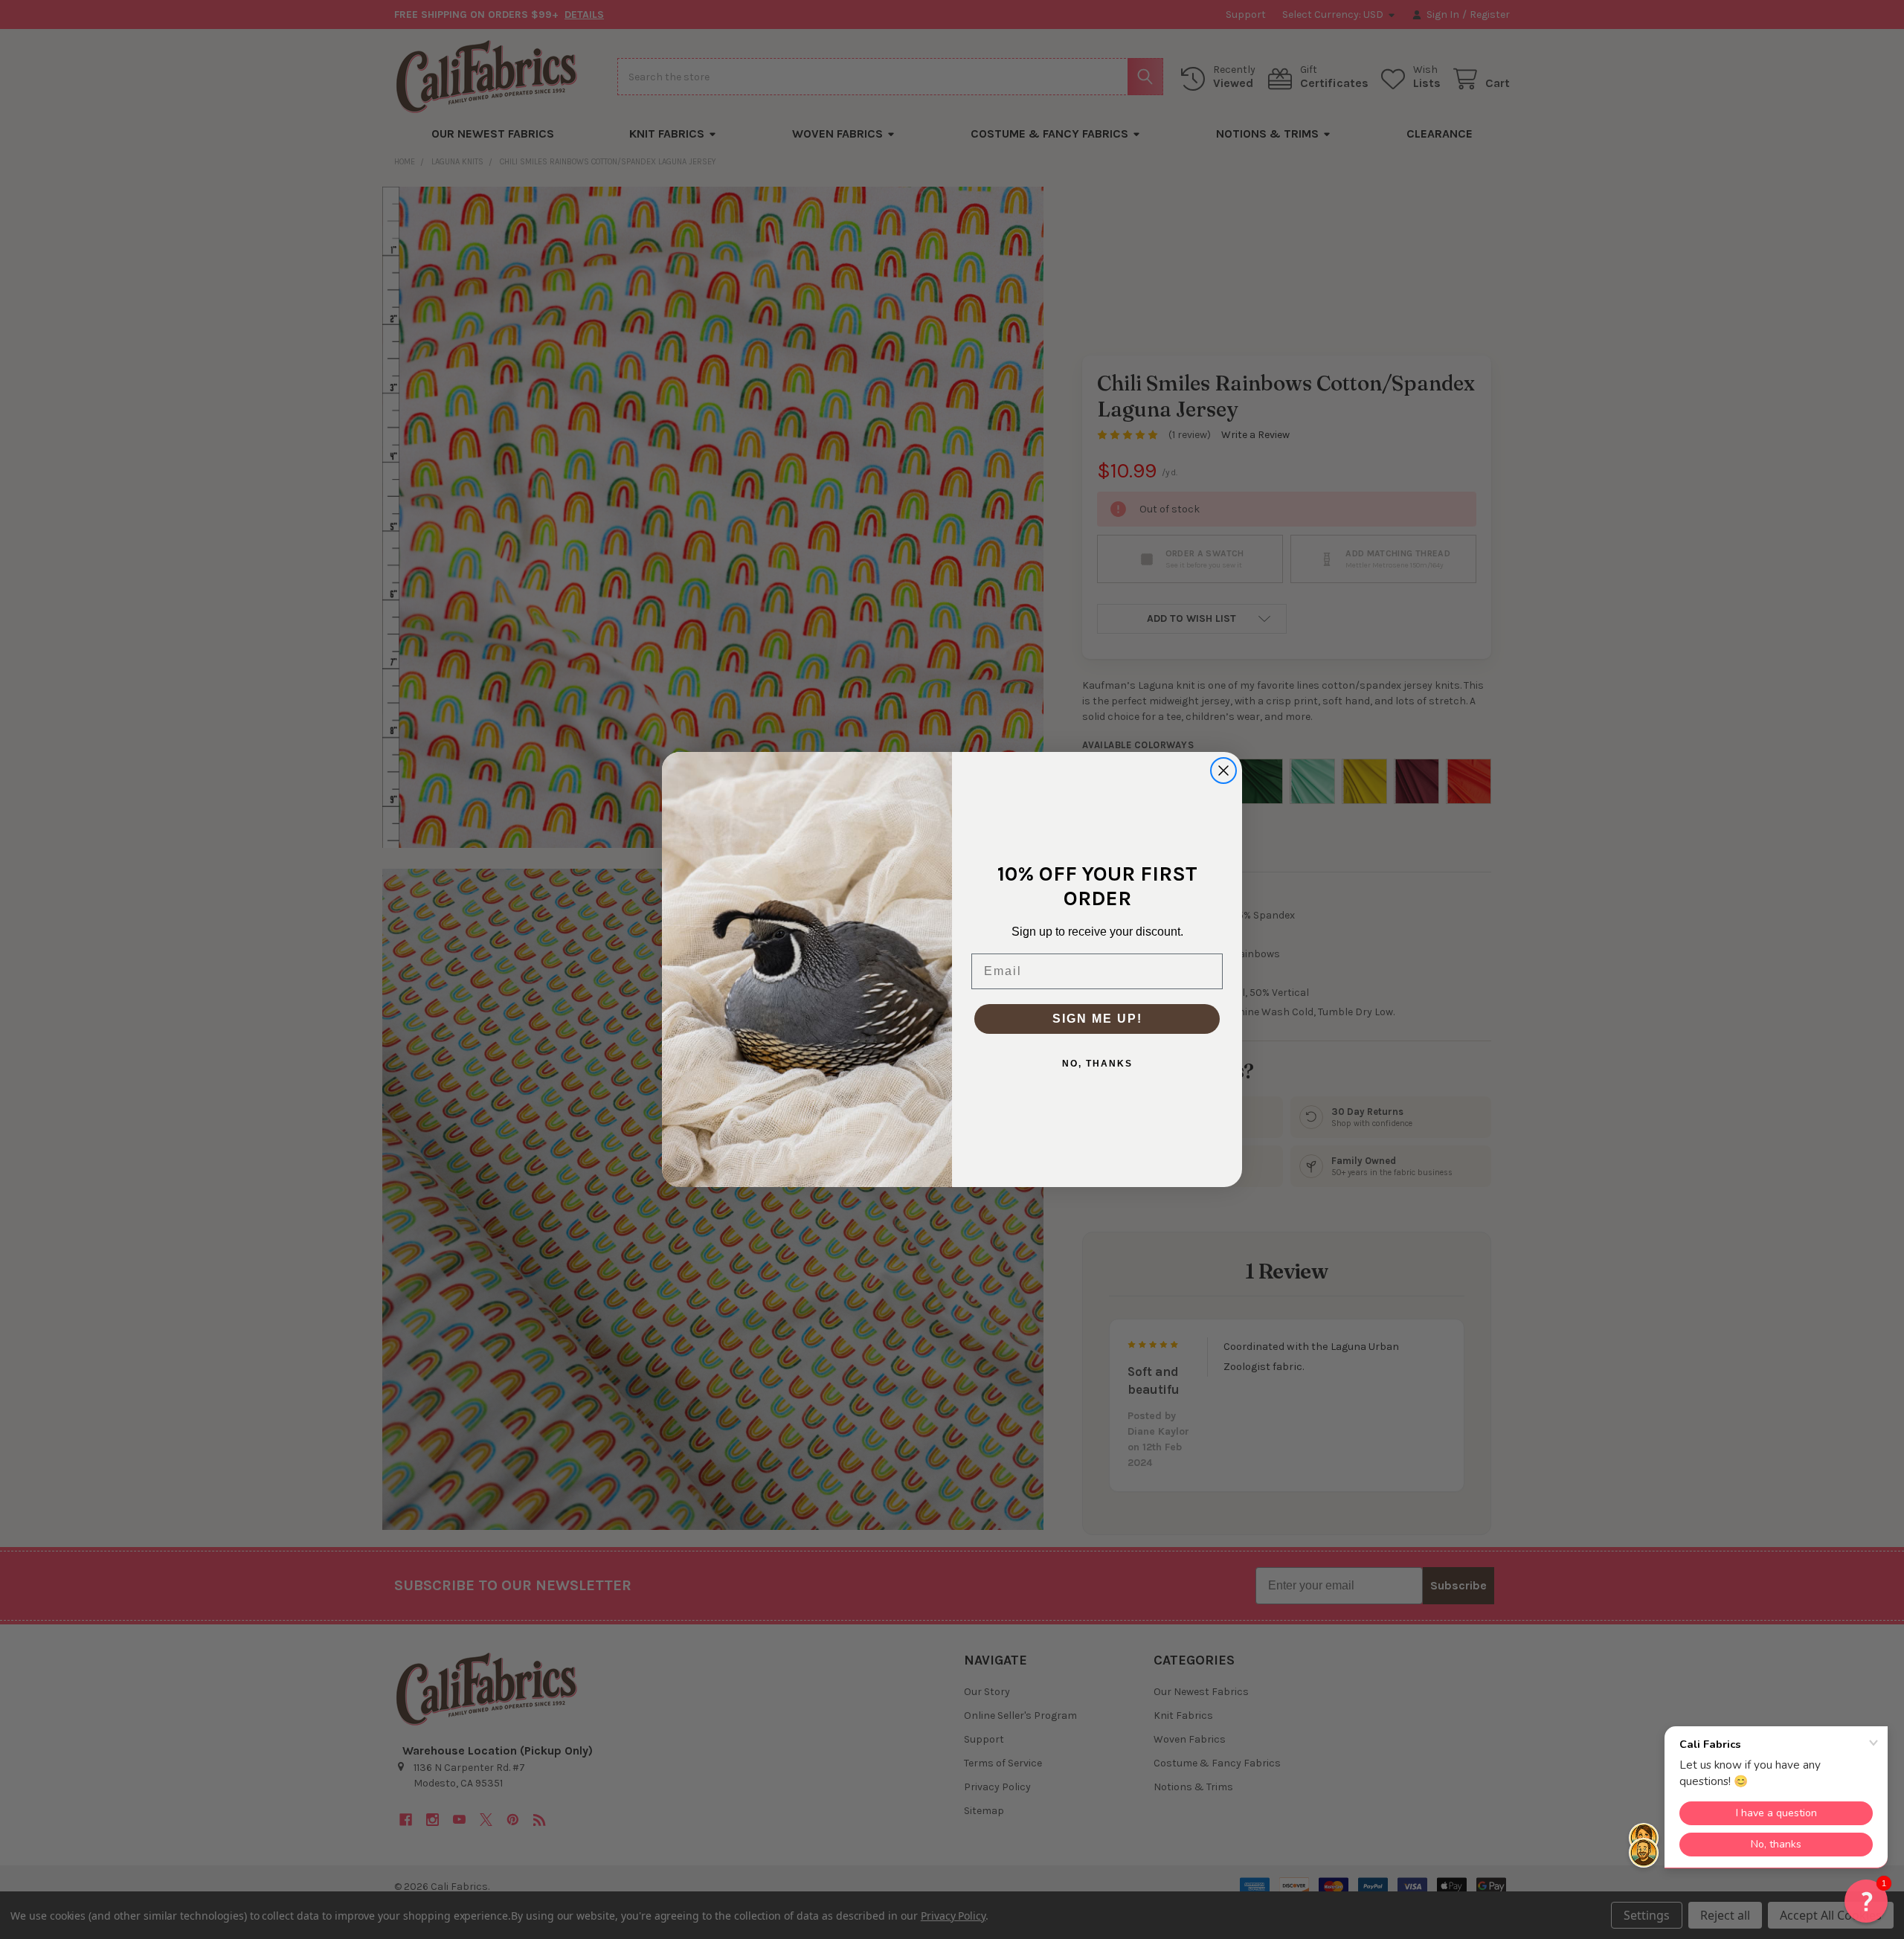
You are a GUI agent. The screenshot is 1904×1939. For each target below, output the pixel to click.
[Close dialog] (1223, 771)
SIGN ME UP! (1097, 1019)
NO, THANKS (1097, 1064)
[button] (1866, 1901)
